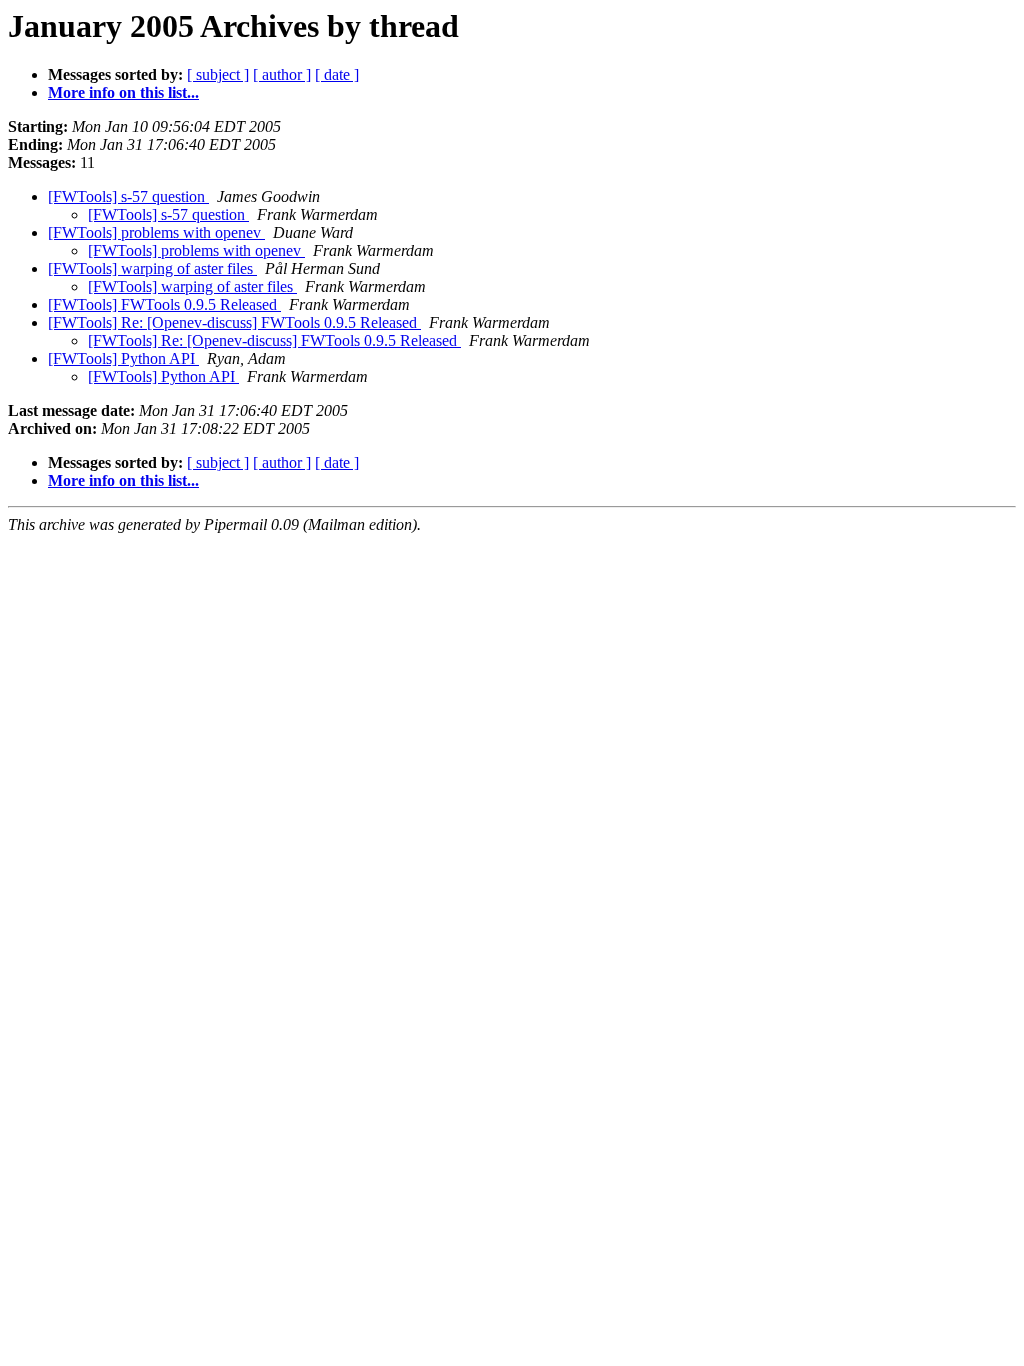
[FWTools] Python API (123, 358)
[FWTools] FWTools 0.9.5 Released (164, 304)
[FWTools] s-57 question (128, 196)
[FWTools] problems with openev (156, 232)
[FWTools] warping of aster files (152, 268)
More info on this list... (123, 92)
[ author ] (282, 74)
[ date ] (337, 74)
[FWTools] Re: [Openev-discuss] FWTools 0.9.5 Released (234, 322)
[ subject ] (218, 74)
